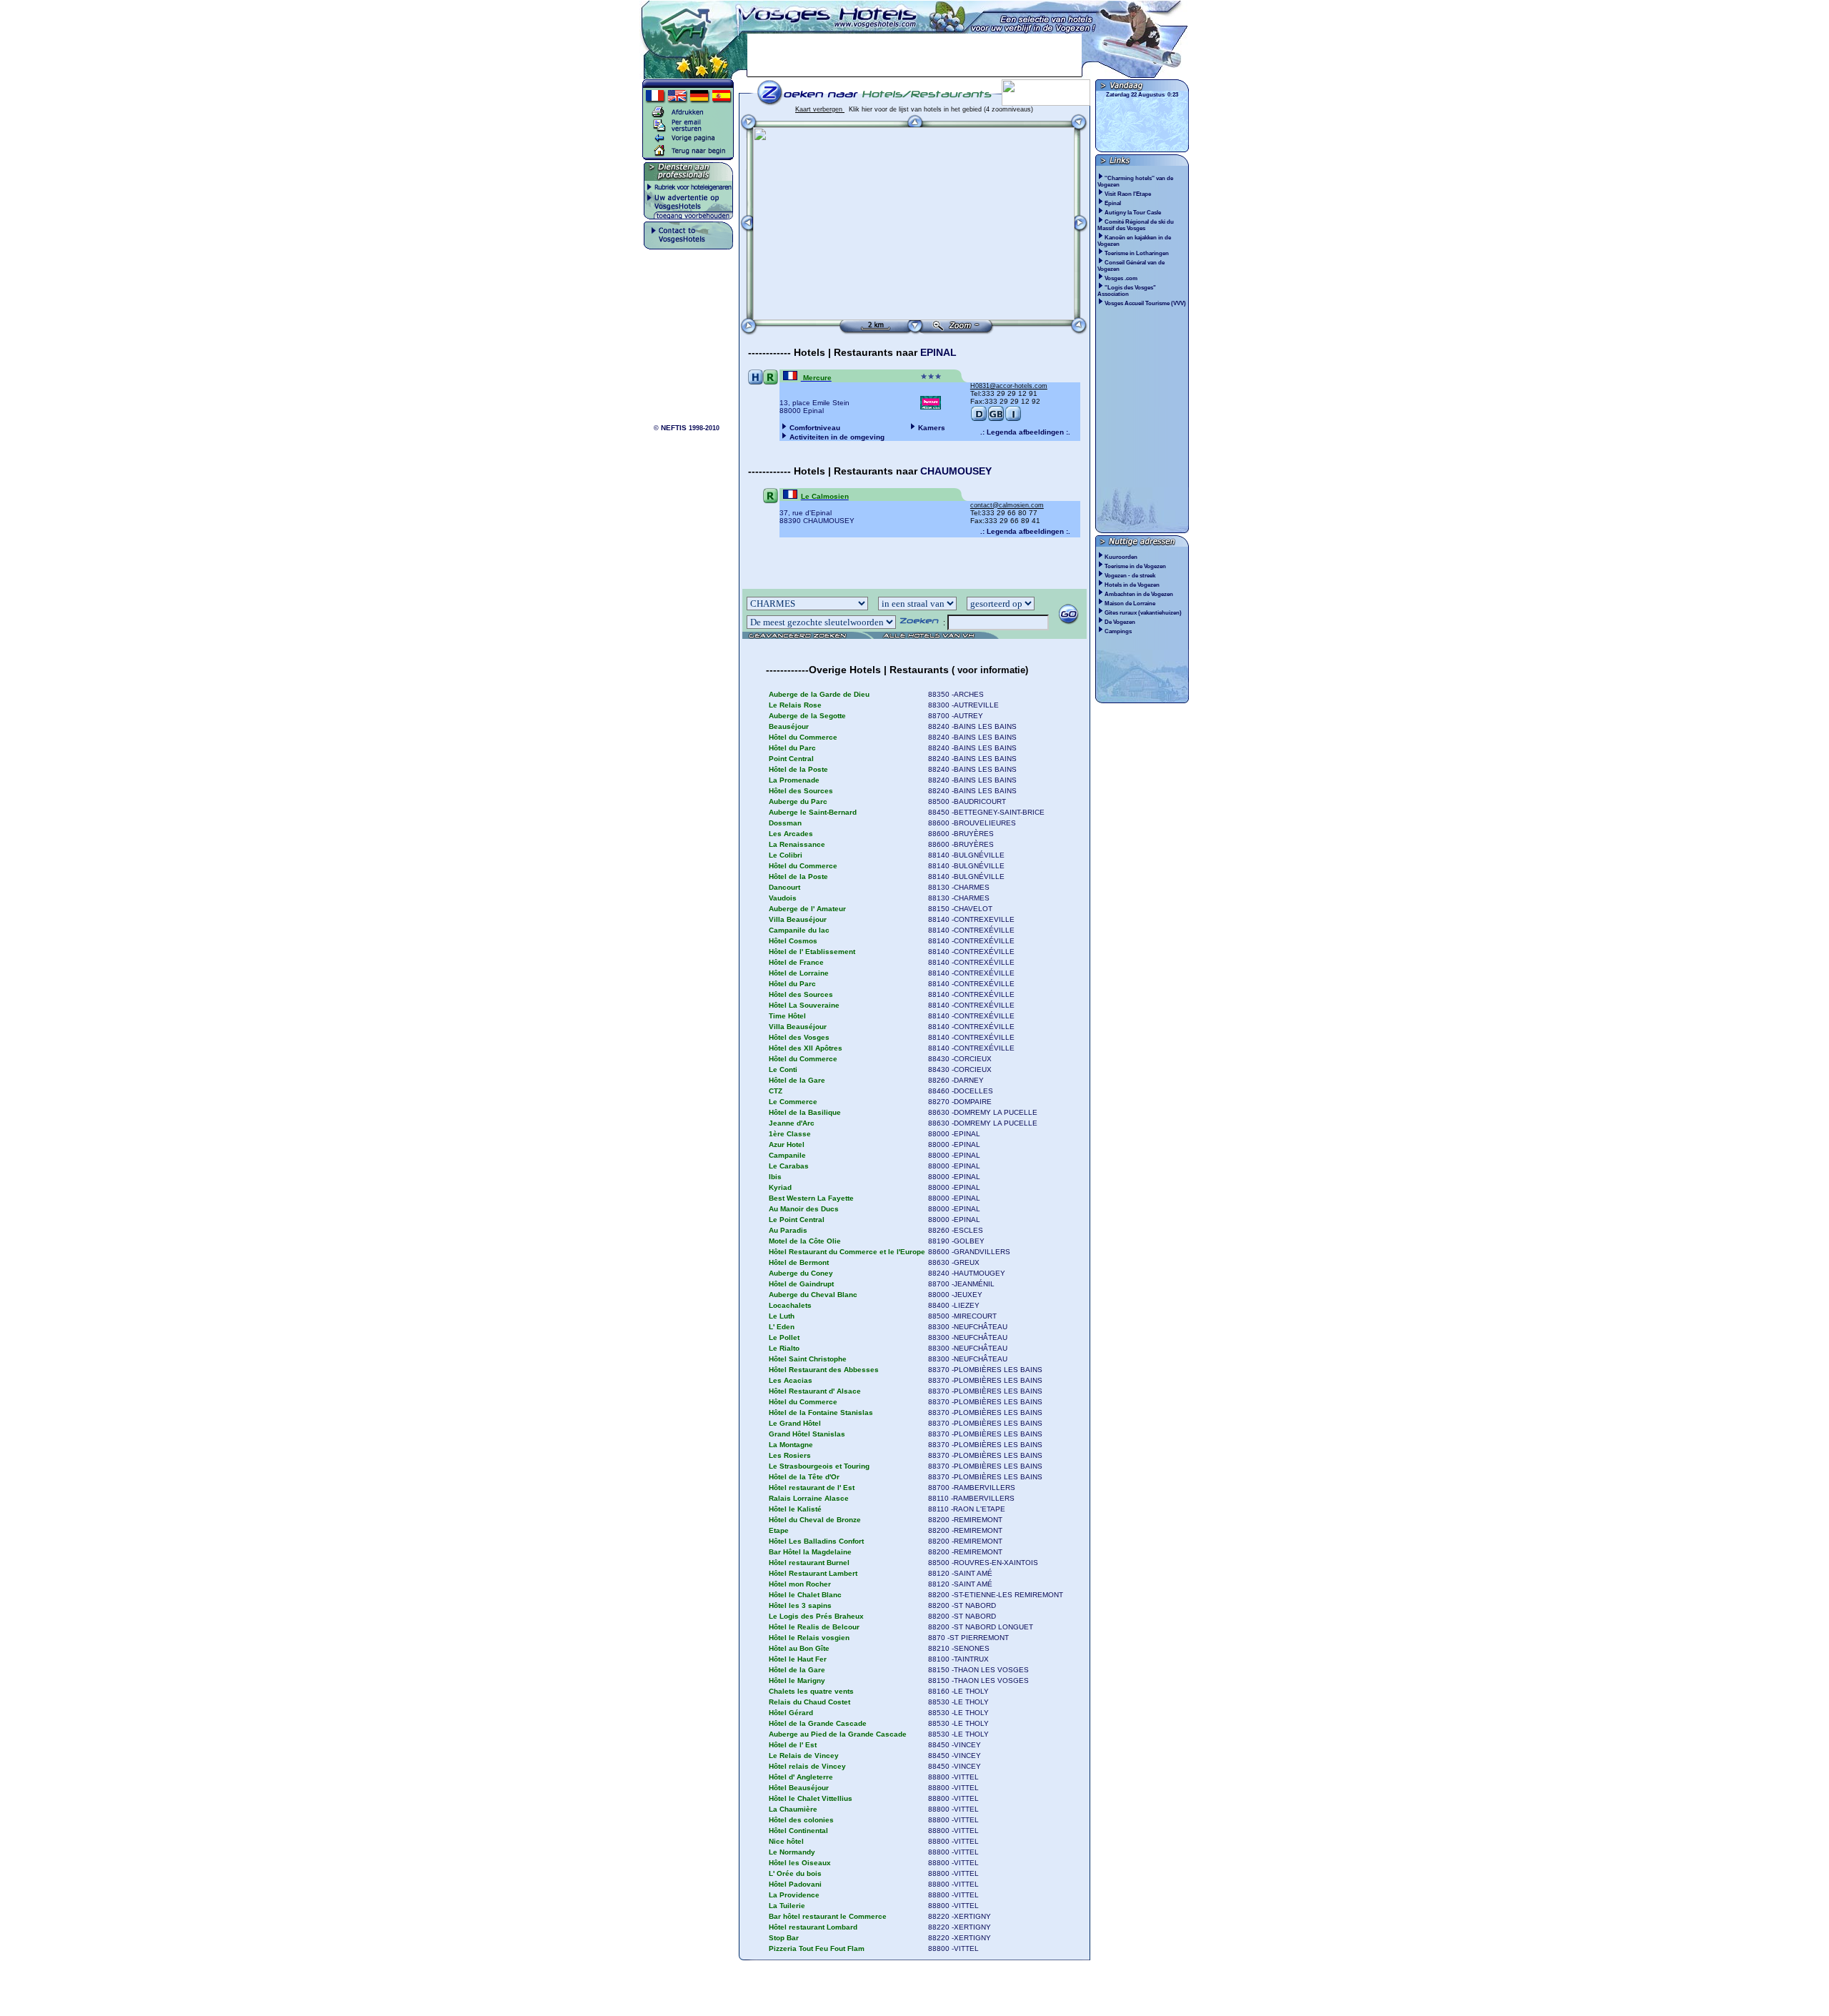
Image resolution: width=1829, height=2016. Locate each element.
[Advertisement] (914, 55)
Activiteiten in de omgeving (837, 437)
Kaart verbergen (820, 109)
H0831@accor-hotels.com (1009, 386)
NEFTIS (674, 428)
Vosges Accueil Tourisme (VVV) (1146, 303)
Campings (1118, 631)
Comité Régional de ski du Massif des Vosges (1136, 225)
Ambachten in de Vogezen (1139, 594)
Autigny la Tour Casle (1133, 213)
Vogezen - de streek (1130, 576)
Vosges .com (1122, 278)
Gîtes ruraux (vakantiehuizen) (1143, 613)
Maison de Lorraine (1130, 604)
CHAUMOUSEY (956, 471)
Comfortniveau (815, 428)
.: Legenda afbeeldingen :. (1025, 432)
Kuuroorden (1121, 557)
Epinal (1113, 203)
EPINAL (938, 352)
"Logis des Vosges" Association (1127, 291)
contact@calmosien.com (1007, 505)
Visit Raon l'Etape (1128, 194)
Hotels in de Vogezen (1132, 585)
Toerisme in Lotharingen (1137, 253)
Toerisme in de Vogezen (1135, 566)
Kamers (932, 428)
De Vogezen (1120, 622)
